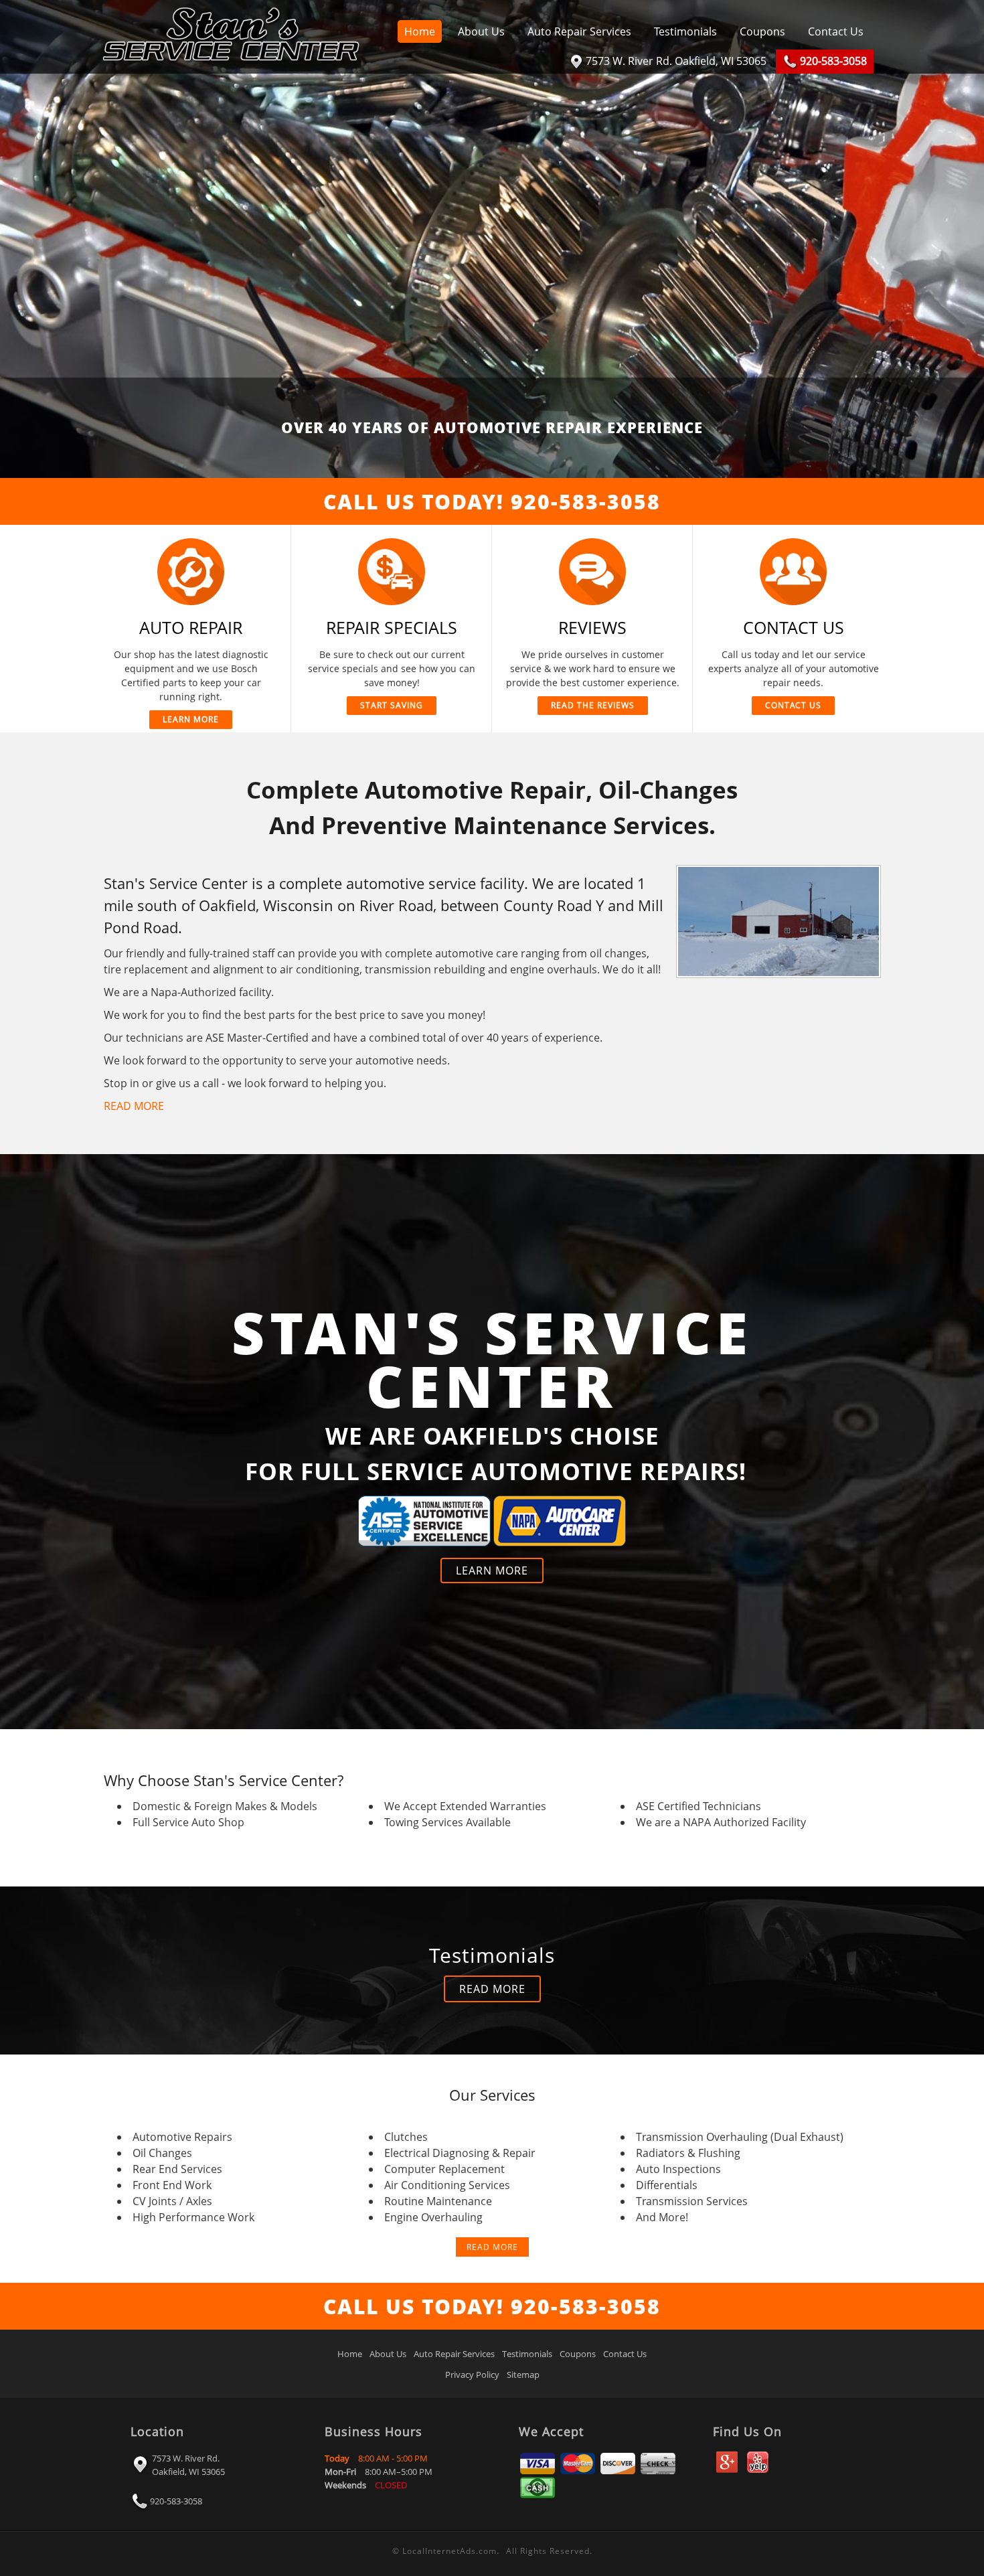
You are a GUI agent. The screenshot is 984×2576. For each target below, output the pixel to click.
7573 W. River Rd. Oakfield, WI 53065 (188, 2465)
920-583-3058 (176, 2501)
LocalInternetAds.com (449, 2551)
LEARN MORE (492, 1571)
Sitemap (523, 2374)
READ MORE (134, 1106)
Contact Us (836, 31)
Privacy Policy (472, 2374)
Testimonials (685, 31)
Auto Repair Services (579, 31)
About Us (481, 31)
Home (420, 31)
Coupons (762, 31)
